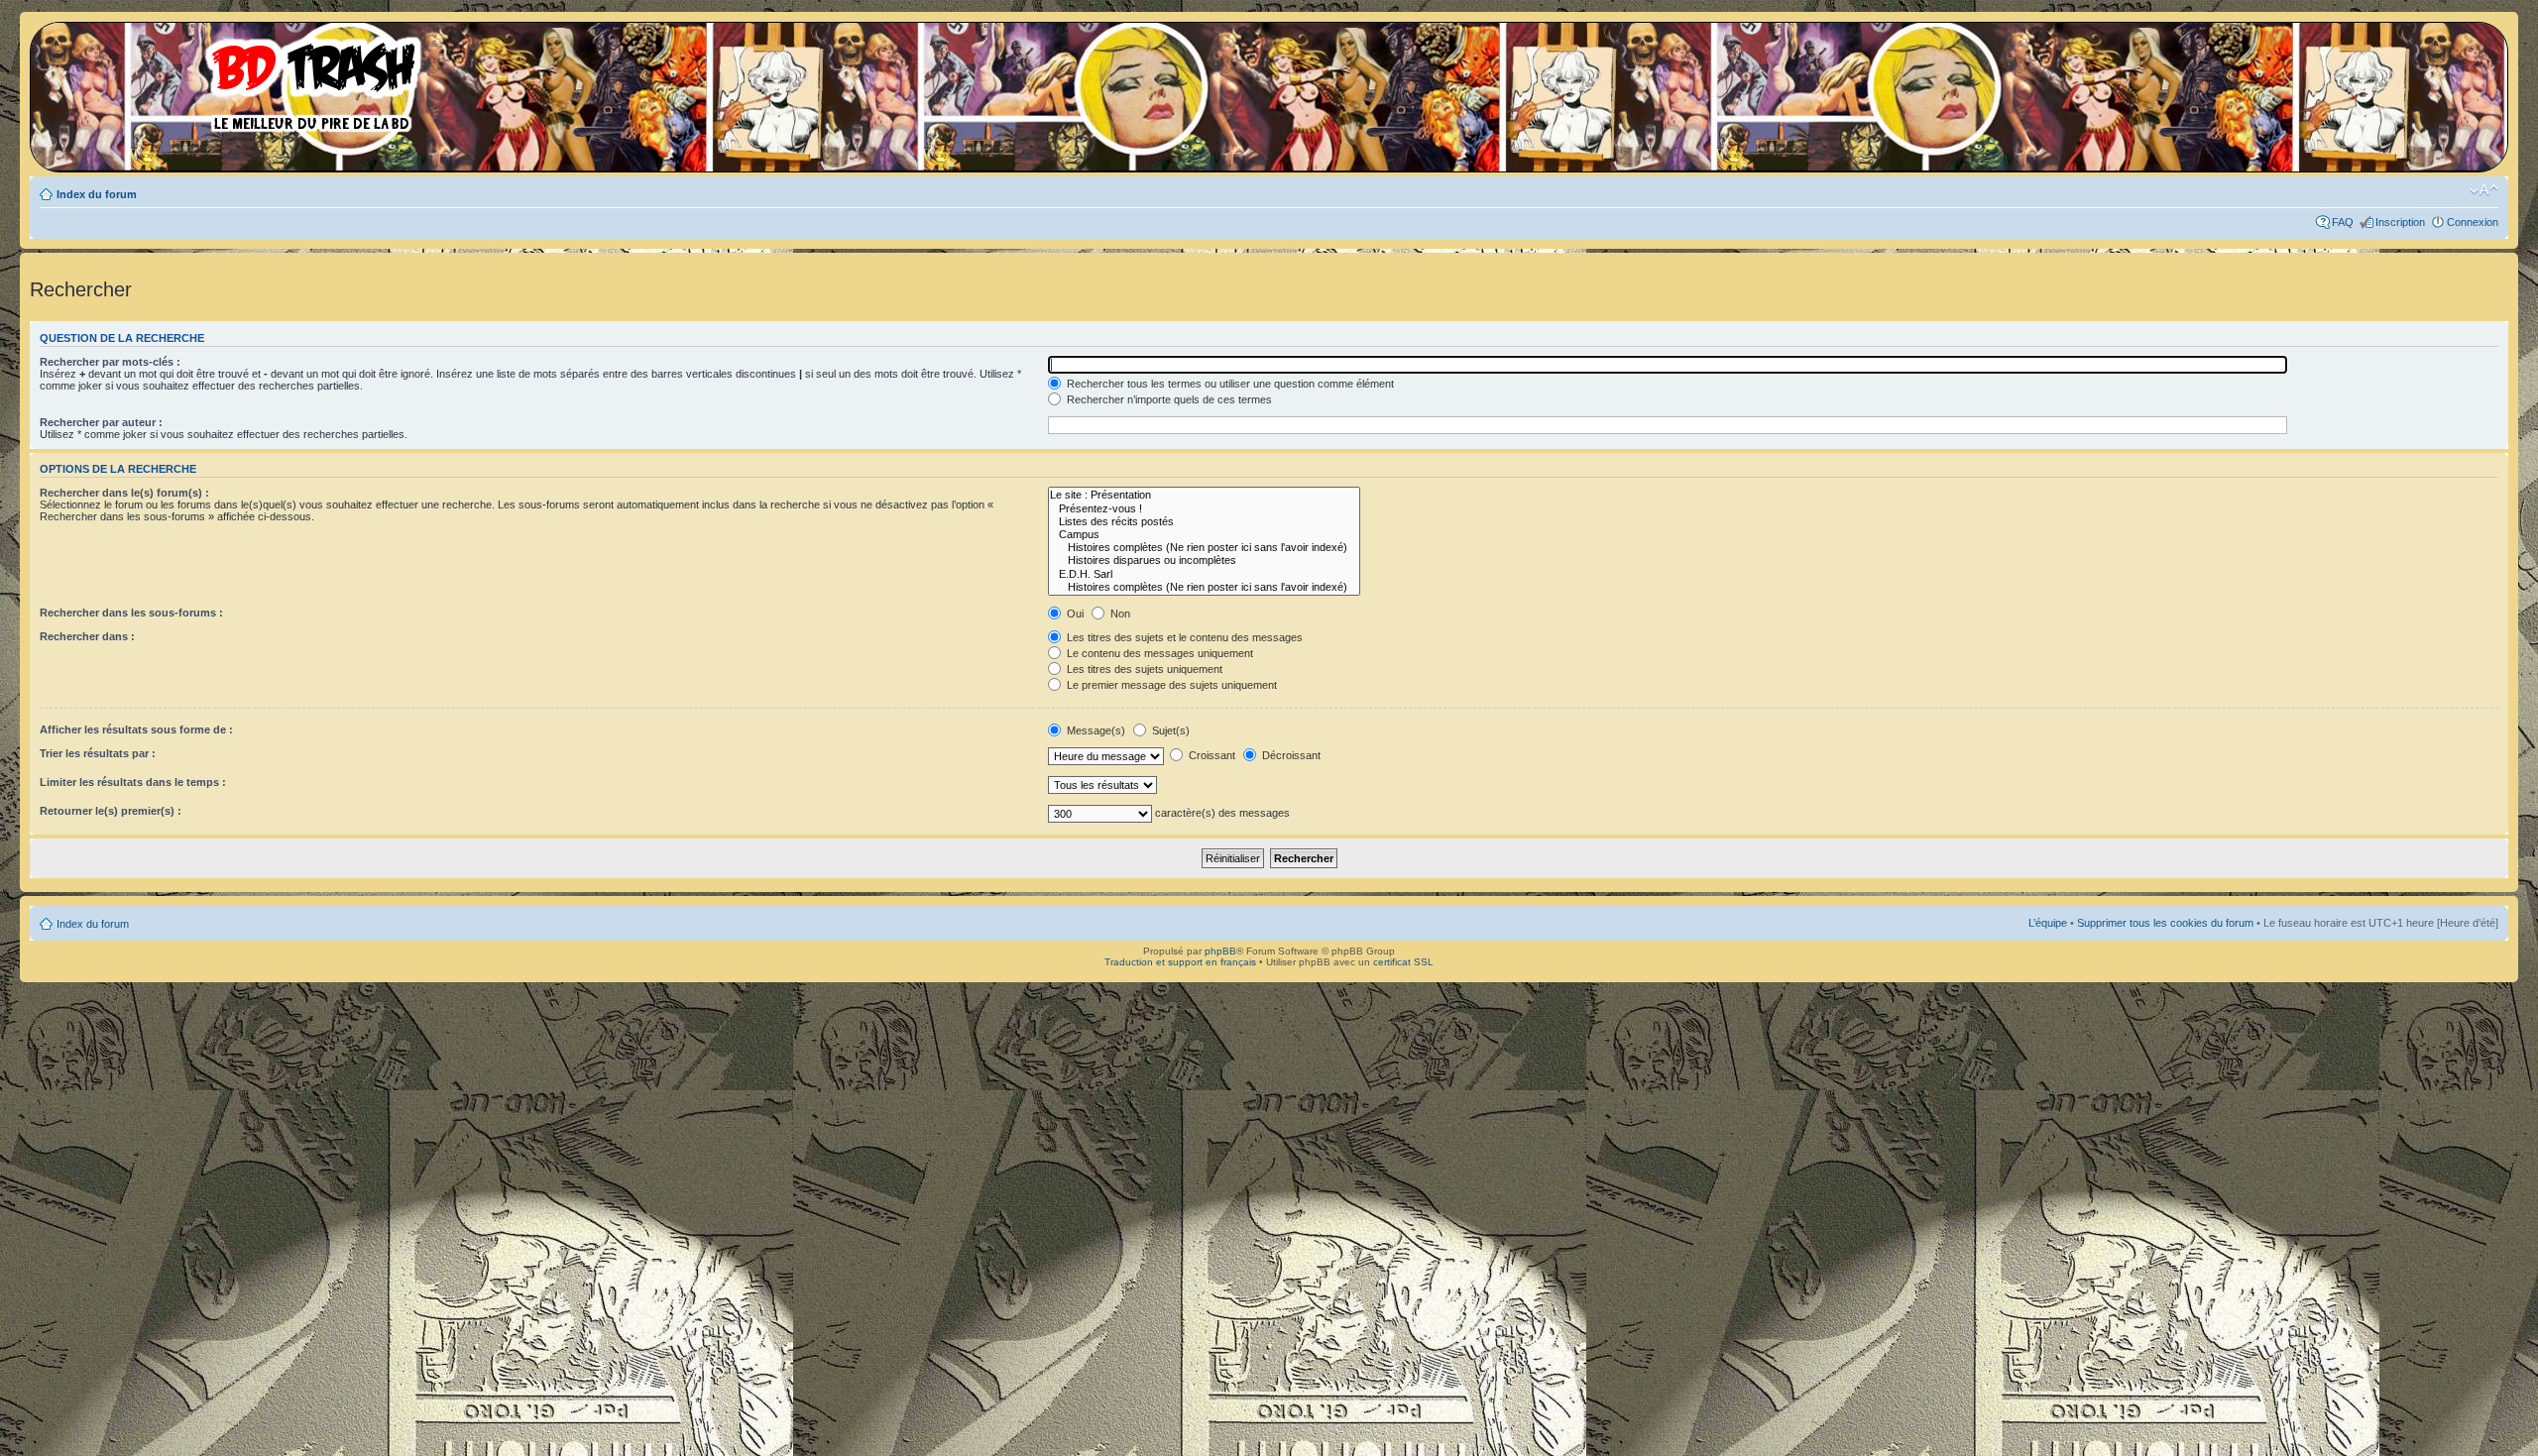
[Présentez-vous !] (1204, 509)
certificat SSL (1403, 962)
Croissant (1211, 755)
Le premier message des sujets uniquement (1170, 685)
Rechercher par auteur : (101, 422)
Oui (1074, 614)
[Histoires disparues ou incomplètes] (1204, 560)
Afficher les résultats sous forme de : (136, 729)
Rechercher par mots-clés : (110, 362)
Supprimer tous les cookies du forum (2165, 923)
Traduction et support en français (1180, 962)
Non (1119, 614)
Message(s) (1096, 730)
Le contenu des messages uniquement (1158, 653)
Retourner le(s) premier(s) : (111, 811)
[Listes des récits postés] (1204, 522)
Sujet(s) (1169, 730)
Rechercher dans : (87, 636)
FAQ (2343, 222)
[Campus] (1204, 535)
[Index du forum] (233, 79)
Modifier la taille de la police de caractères (2484, 190)
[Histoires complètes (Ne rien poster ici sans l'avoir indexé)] (1204, 548)
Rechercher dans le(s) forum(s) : (124, 493)
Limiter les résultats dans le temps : (133, 782)
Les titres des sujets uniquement (1143, 669)
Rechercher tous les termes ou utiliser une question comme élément (1229, 384)
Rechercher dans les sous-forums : (131, 613)
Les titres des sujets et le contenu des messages (1183, 637)
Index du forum (97, 194)
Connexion (2473, 222)
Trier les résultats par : (98, 753)
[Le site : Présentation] (1204, 495)
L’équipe (2048, 923)
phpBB (1220, 951)
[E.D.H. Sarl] (1204, 574)
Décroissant (1290, 755)
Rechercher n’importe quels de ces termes (1168, 399)
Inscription (2400, 222)
